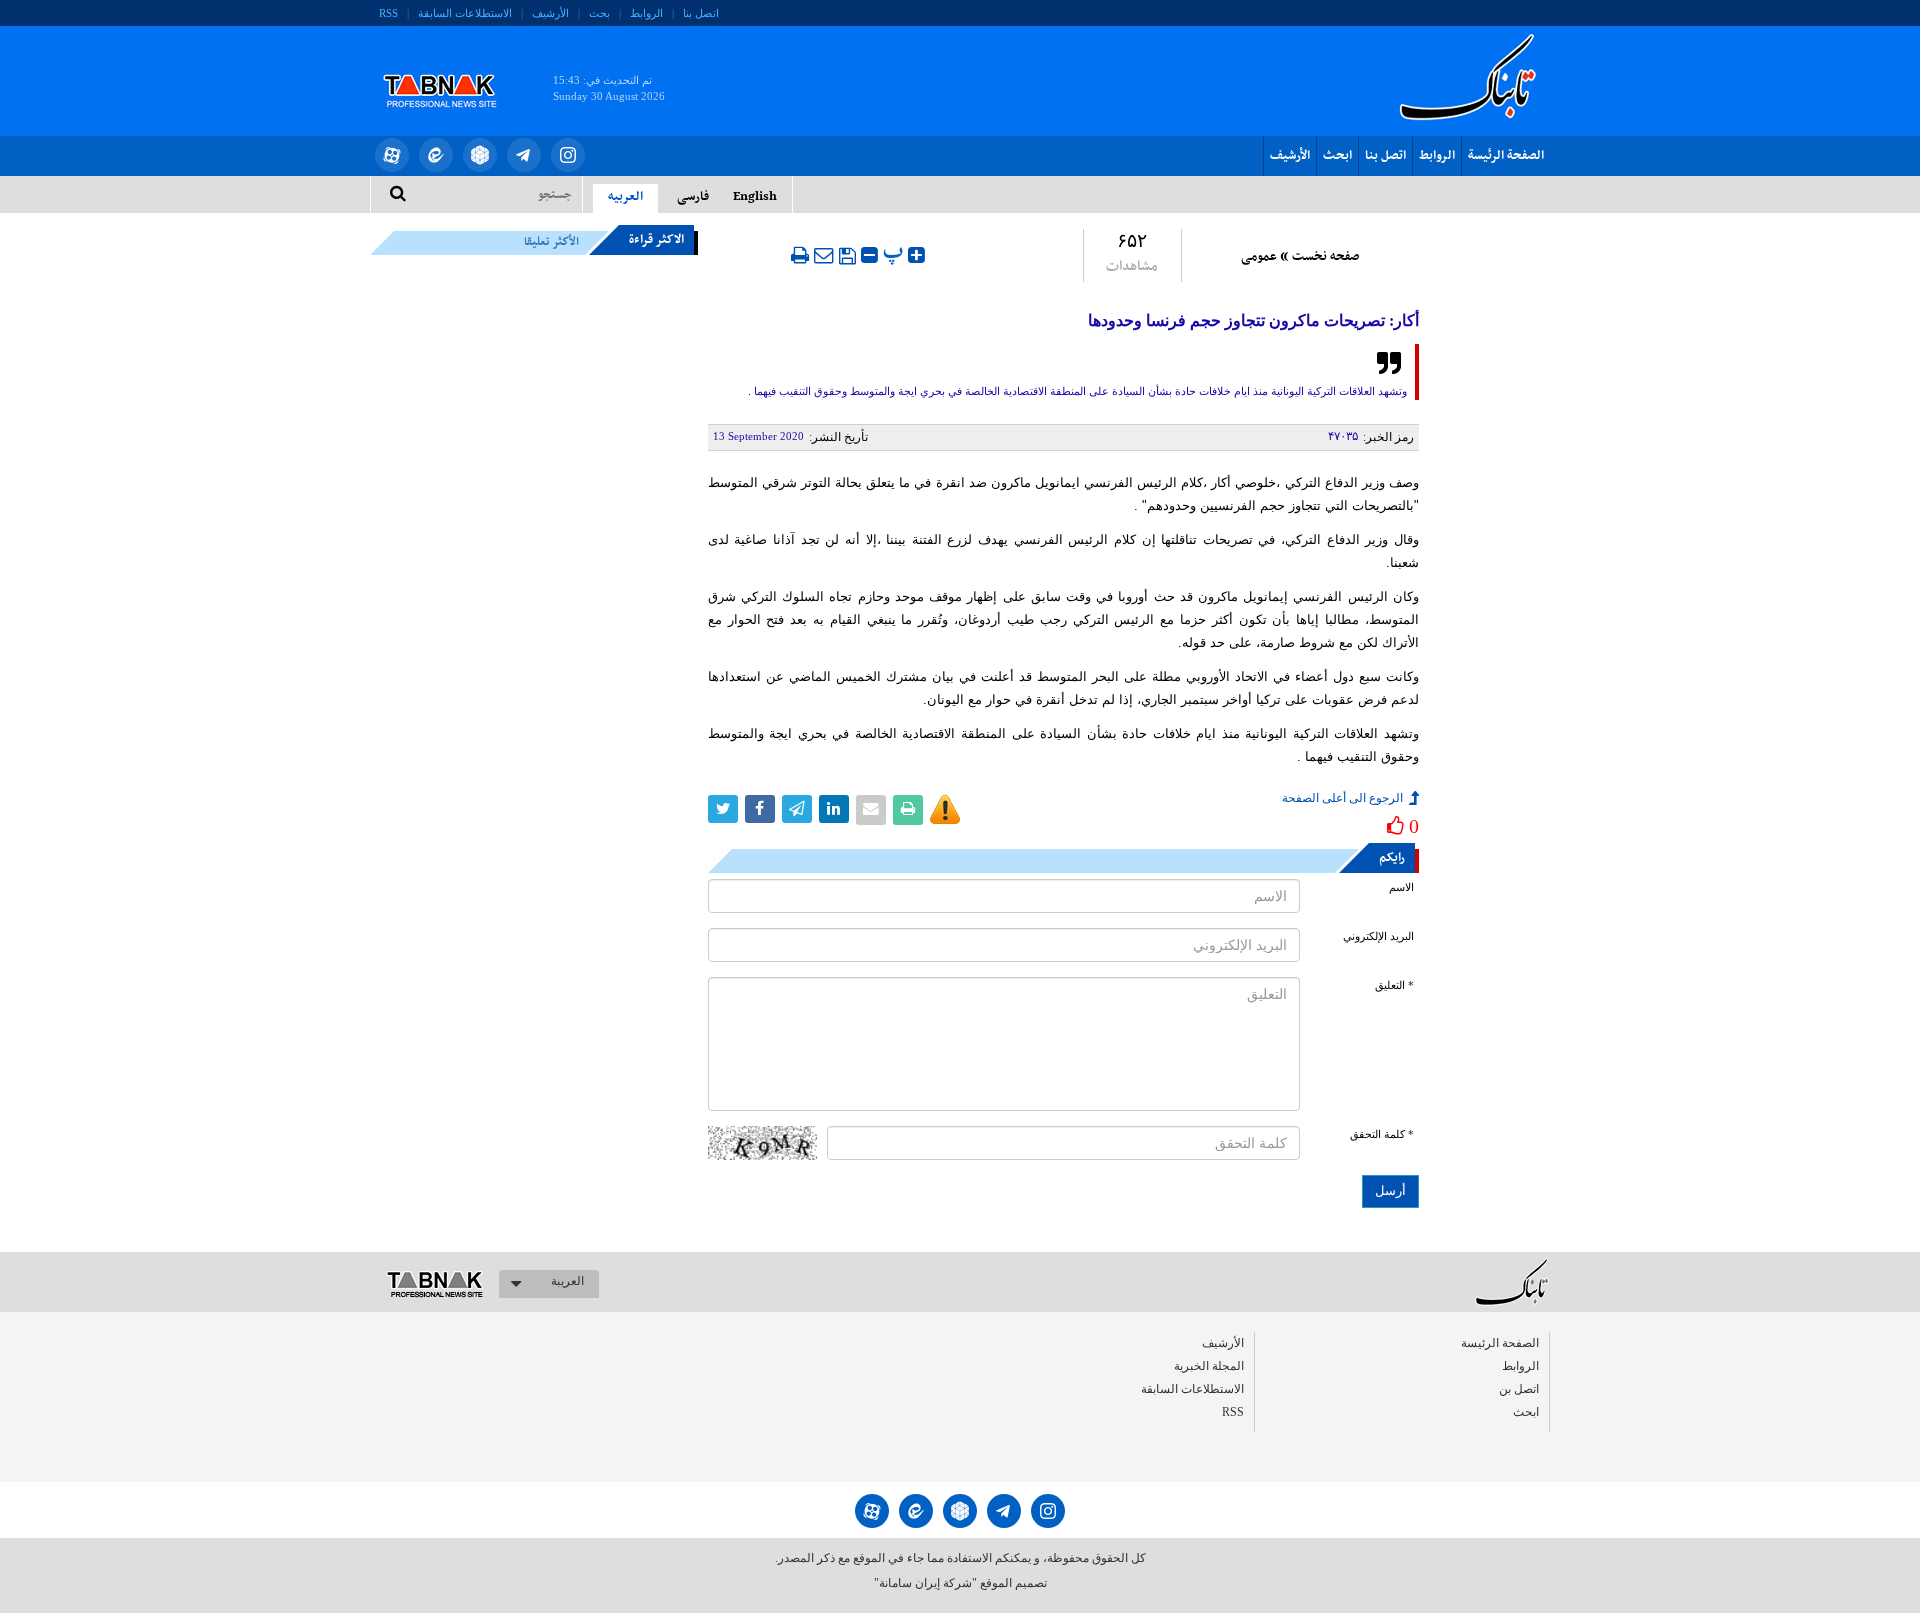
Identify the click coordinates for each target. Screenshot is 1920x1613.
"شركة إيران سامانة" (925, 1583)
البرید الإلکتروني (1378, 936)
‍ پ (895, 252)
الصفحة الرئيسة (1506, 156)
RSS (388, 13)
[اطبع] (800, 255)
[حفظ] (847, 256)
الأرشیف (550, 13)
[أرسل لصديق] (824, 255)
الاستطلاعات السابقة (465, 13)
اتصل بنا (701, 13)
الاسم (1401, 887)
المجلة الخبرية (1209, 1366)
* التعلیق (1394, 985)
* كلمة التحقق (1382, 1134)
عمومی (1259, 257)
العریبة (567, 1281)
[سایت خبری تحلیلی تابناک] (452, 68)
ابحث (1337, 156)
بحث (599, 13)
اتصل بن (1519, 1389)
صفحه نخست (1325, 257)
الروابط (646, 13)
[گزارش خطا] (945, 810)
